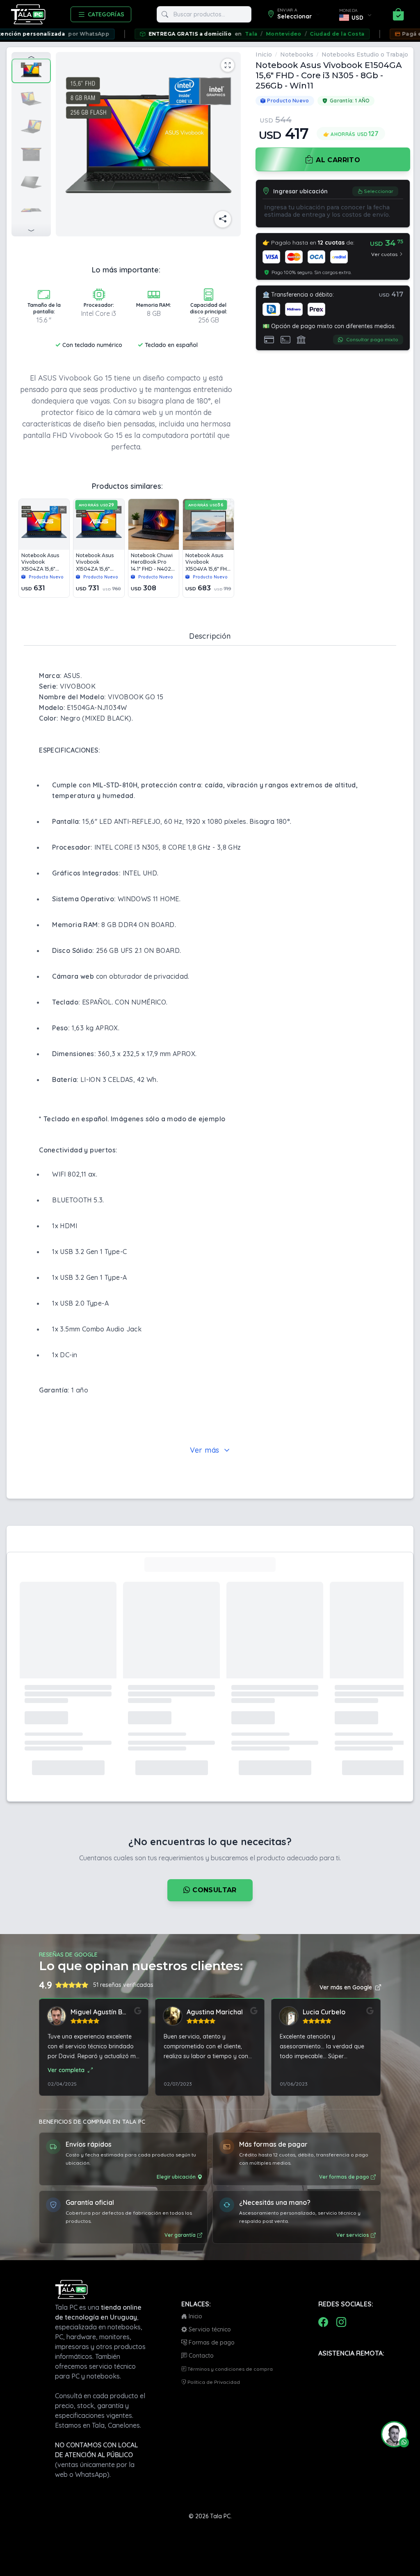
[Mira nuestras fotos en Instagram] (341, 2322)
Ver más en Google (346, 1987)
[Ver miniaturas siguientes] (31, 230)
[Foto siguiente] (230, 144)
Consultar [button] (213, 1890)
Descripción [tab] (210, 636)
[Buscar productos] (165, 14)
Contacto (200, 2356)
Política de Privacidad (213, 2382)
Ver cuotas (384, 254)
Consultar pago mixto (372, 339)
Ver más (207, 1450)
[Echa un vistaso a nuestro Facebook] (323, 2322)
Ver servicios (353, 2235)
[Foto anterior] (67, 144)
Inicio (264, 54)
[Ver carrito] (398, 14)
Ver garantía (180, 2235)
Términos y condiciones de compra (229, 2369)
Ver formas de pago (344, 2177)
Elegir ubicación (176, 2177)
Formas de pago (211, 2342)
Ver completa (66, 2070)
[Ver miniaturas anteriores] (31, 59)
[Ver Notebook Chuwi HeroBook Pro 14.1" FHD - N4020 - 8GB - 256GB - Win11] (154, 548)
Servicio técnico (209, 2329)
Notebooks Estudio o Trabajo (365, 54)
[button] (391, 2434)
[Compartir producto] (223, 219)
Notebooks (297, 54)
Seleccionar (379, 191)
